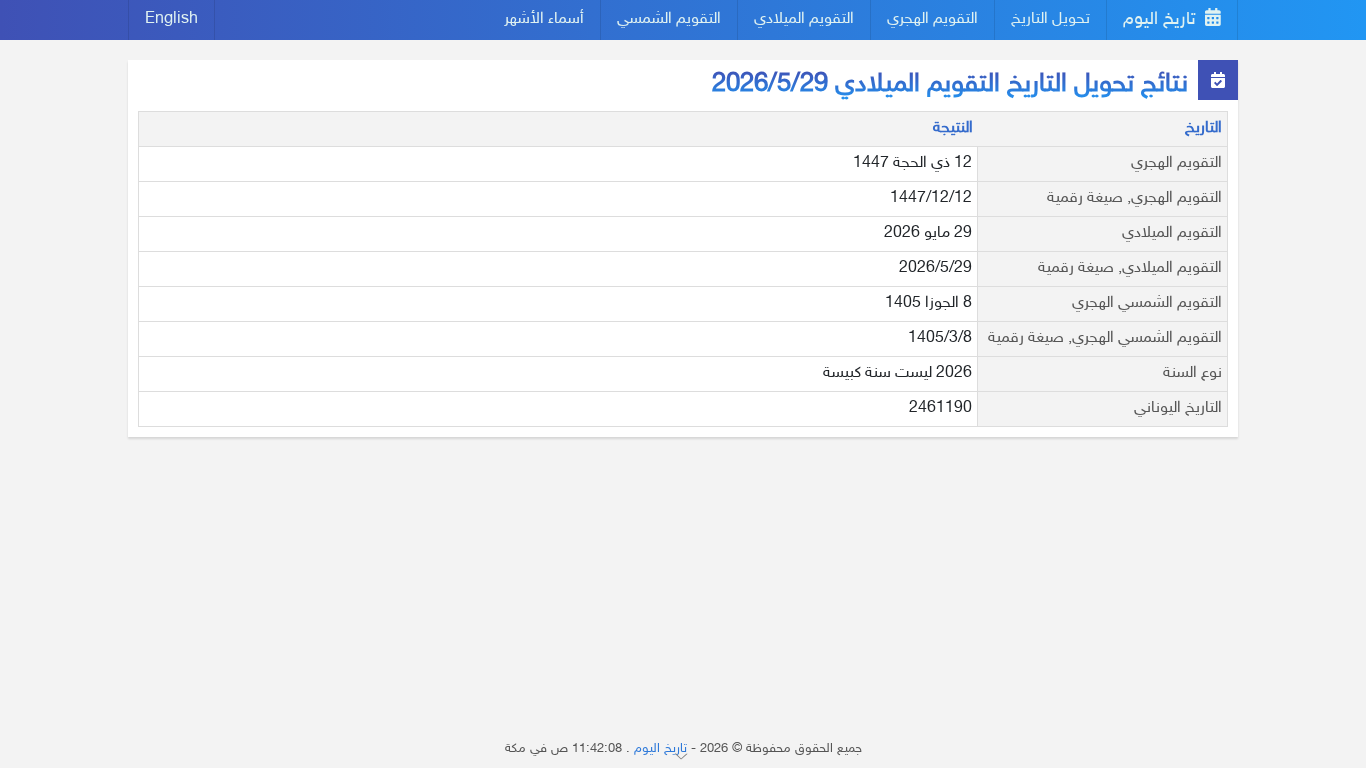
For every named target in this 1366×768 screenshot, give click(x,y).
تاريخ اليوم (1162, 20)
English (171, 19)
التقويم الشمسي (669, 19)
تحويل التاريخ (1050, 19)
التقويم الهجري (932, 19)
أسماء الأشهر (544, 19)
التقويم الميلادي (804, 19)
